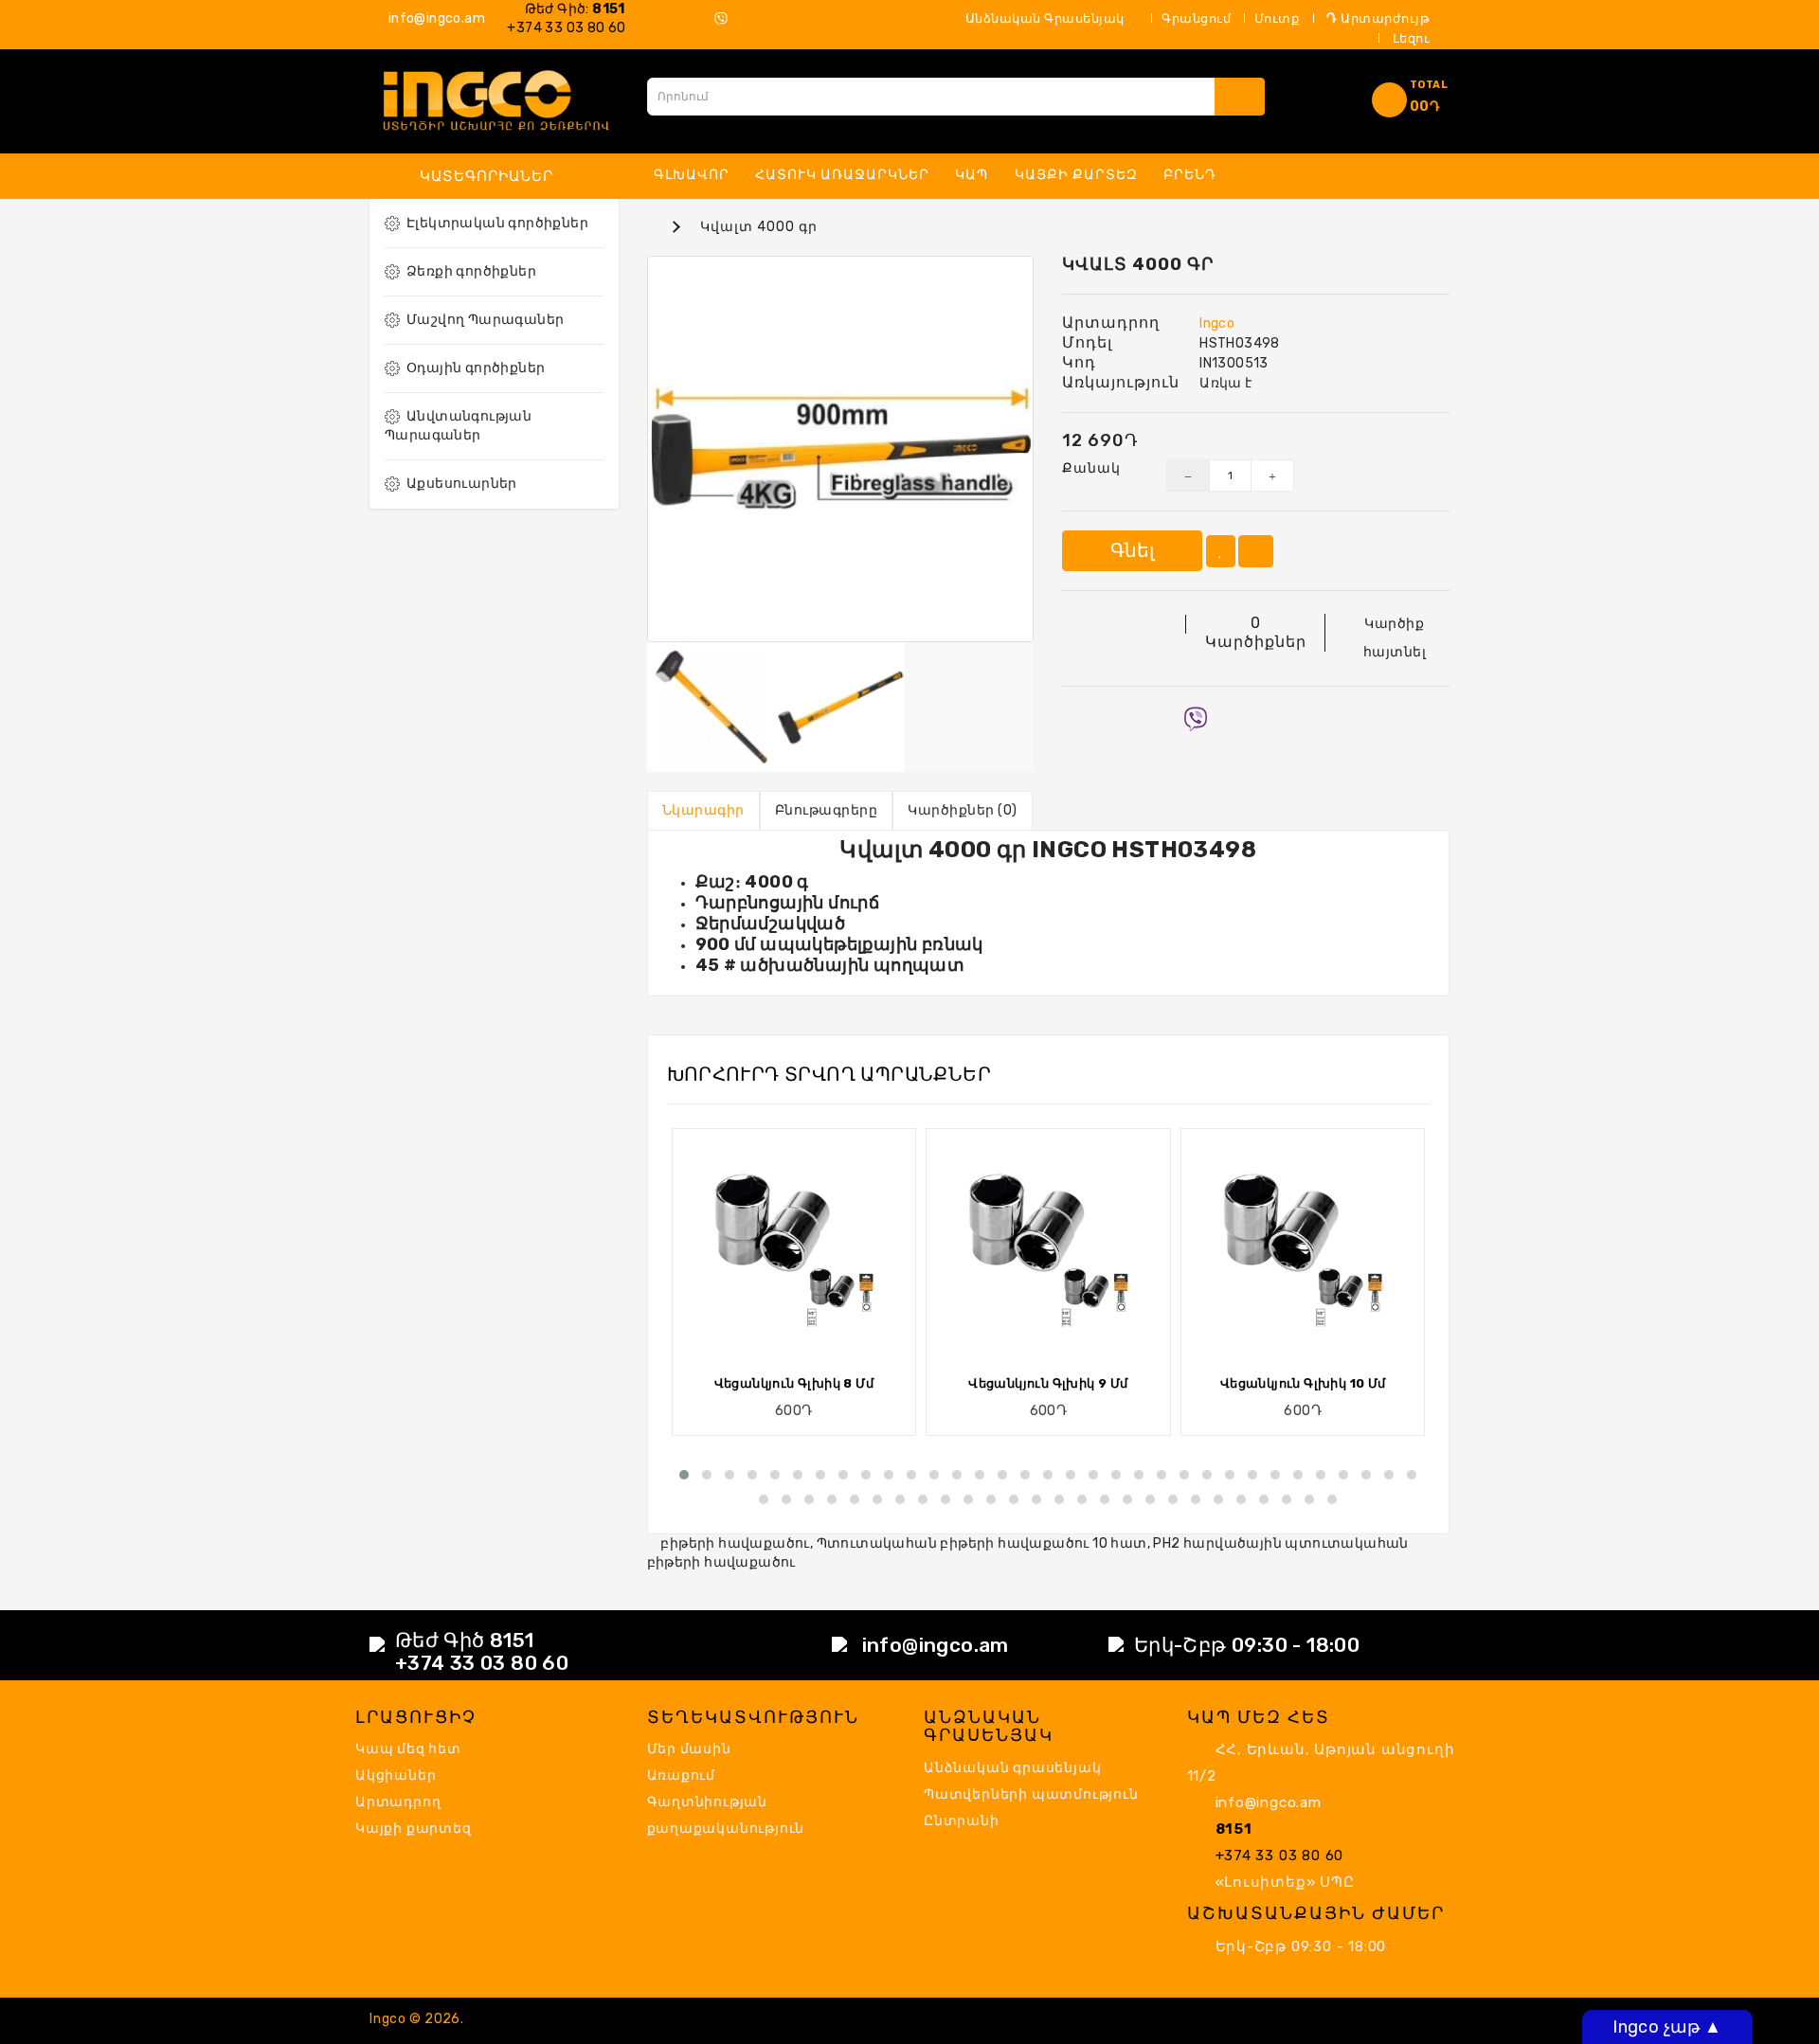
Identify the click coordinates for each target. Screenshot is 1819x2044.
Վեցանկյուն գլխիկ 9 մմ (1048, 1383)
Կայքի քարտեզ (1076, 175)
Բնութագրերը (827, 810)
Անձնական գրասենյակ (1012, 1768)
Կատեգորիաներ (486, 176)
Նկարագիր (703, 810)
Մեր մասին (689, 1749)
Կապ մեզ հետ (408, 1749)
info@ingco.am (435, 18)
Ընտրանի (962, 1821)
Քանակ (1091, 468)
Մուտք (1277, 18)
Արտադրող (398, 1802)
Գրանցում (1196, 18)
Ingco (1217, 323)
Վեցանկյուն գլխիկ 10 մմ (1303, 1383)
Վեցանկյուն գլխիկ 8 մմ (794, 1383)
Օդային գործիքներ (476, 368)
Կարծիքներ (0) (963, 810)
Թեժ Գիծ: (571, 9)
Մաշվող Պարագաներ (485, 320)
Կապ (972, 175)
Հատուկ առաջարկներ (842, 175)
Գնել (1132, 550)
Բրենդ (1190, 175)
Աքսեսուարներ (462, 484)
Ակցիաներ (396, 1775)
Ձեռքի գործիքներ (471, 271)
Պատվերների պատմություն (1031, 1794)
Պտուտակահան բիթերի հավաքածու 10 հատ (982, 1543)
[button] (684, 1475)
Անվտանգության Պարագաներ (458, 426)
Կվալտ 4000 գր (759, 227)
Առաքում (682, 1775)
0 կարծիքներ (1256, 632)
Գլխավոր (692, 175)
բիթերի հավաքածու (735, 1543)
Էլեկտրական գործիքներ (497, 223)
